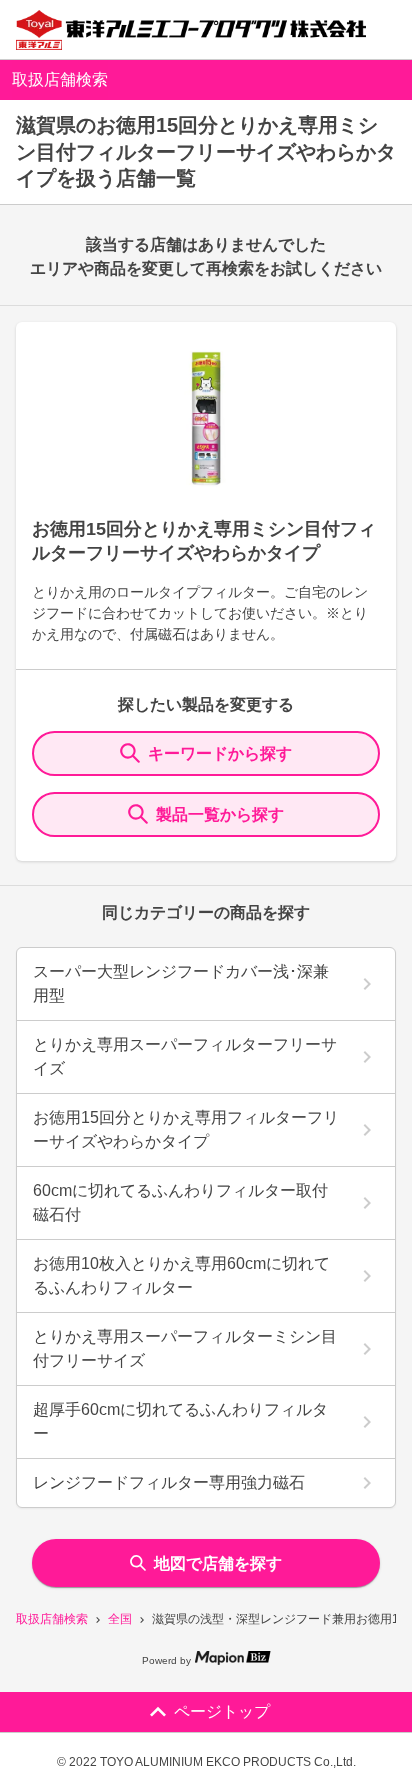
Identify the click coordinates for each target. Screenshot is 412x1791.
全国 (120, 1619)
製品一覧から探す (220, 814)
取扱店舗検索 (52, 1619)
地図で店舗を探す (218, 1563)
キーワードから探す (220, 753)
